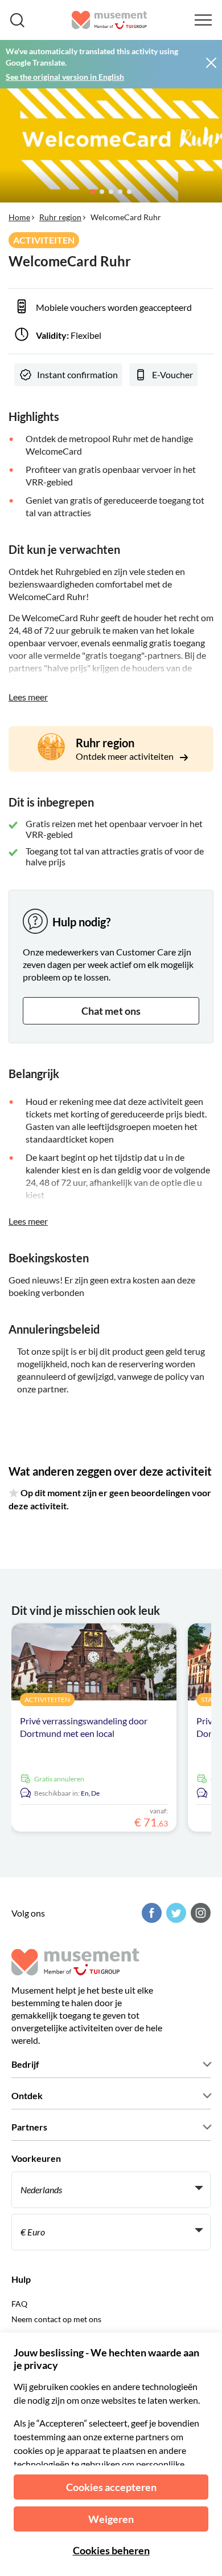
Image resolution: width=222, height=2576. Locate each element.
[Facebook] (150, 1913)
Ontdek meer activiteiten (126, 756)
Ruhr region (60, 217)
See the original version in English (65, 77)
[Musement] (110, 20)
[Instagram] (199, 1913)
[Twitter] (175, 1913)
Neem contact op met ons (56, 2319)
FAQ (19, 2304)
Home (19, 217)
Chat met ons (111, 1011)
